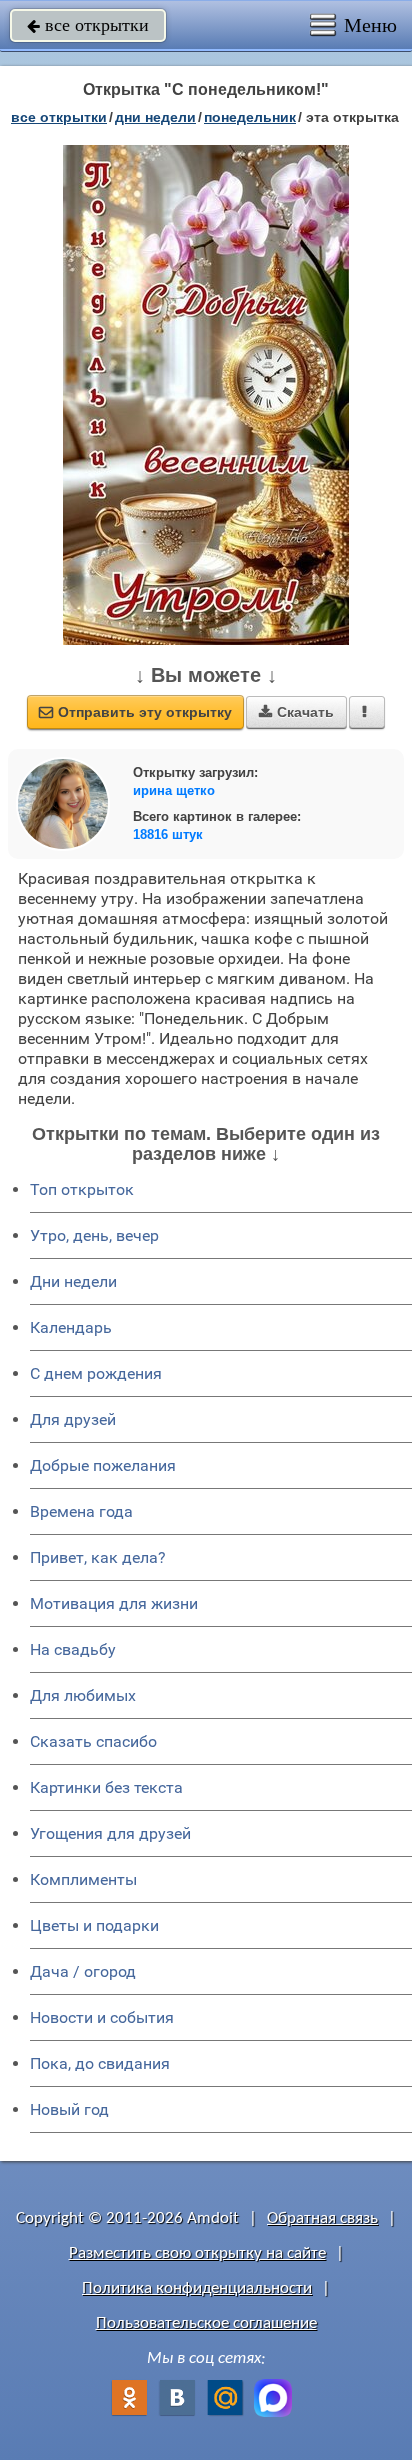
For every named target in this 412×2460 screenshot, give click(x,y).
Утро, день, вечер (94, 1235)
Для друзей (73, 1419)
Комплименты (83, 1879)
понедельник (250, 117)
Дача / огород (83, 1971)
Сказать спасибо (93, 1741)
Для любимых (83, 1695)
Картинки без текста (106, 1787)
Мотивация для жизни (114, 1603)
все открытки (88, 25)
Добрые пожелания (103, 1465)
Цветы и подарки (94, 1925)
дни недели (155, 117)
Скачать (296, 712)
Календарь (71, 1327)
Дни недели (73, 1281)
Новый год (69, 2109)
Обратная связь (322, 2218)
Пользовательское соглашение (206, 2323)
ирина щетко (174, 790)
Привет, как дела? (98, 1557)
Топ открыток (82, 1189)
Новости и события (102, 2017)
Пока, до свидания (100, 2063)
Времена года (81, 1511)
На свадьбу (73, 1649)
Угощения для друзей (110, 1833)
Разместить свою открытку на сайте (197, 2253)
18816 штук (168, 834)
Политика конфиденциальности (197, 2288)
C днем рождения (96, 1373)
